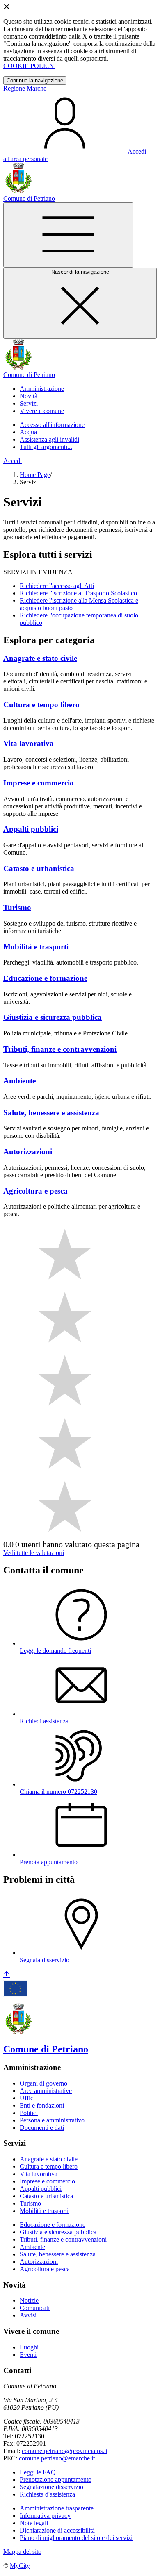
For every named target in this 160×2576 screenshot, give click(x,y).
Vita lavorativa (39, 2174)
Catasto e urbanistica (46, 2196)
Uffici (27, 2098)
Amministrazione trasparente (57, 2508)
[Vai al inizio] (7, 1975)
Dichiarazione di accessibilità (57, 2530)
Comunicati (35, 2308)
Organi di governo (43, 2083)
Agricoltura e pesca (45, 2269)
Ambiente (32, 2247)
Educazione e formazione (53, 2225)
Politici (29, 2113)
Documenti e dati (42, 2128)
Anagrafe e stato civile (49, 2159)
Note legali (34, 2523)
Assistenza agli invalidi (49, 439)
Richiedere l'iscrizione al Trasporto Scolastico (78, 593)
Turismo (30, 2203)
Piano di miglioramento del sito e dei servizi (76, 2538)
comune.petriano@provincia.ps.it (65, 2451)
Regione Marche (25, 88)
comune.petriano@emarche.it (57, 2458)
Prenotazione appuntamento (56, 2480)
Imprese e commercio (47, 2181)
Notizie (29, 2300)
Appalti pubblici (41, 2189)
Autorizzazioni (39, 2262)
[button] (42, 389)
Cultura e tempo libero (49, 2166)
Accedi (13, 461)
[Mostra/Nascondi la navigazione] (68, 235)
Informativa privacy (45, 2516)
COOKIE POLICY (29, 66)
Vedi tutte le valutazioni (34, 1553)
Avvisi (28, 2315)
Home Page (35, 475)
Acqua (28, 432)
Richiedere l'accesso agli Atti (57, 586)
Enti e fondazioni (42, 2105)
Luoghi (29, 2347)
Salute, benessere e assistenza (58, 2254)
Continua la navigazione (35, 81)
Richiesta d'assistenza (47, 2494)
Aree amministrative (46, 2091)
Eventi (28, 2355)
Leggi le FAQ (38, 2472)
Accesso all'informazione (52, 425)
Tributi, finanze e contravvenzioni (63, 2239)
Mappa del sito (22, 2552)
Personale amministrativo (52, 2120)
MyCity (20, 2566)
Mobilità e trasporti (44, 2211)
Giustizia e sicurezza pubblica (58, 2232)
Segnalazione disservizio (51, 2487)
